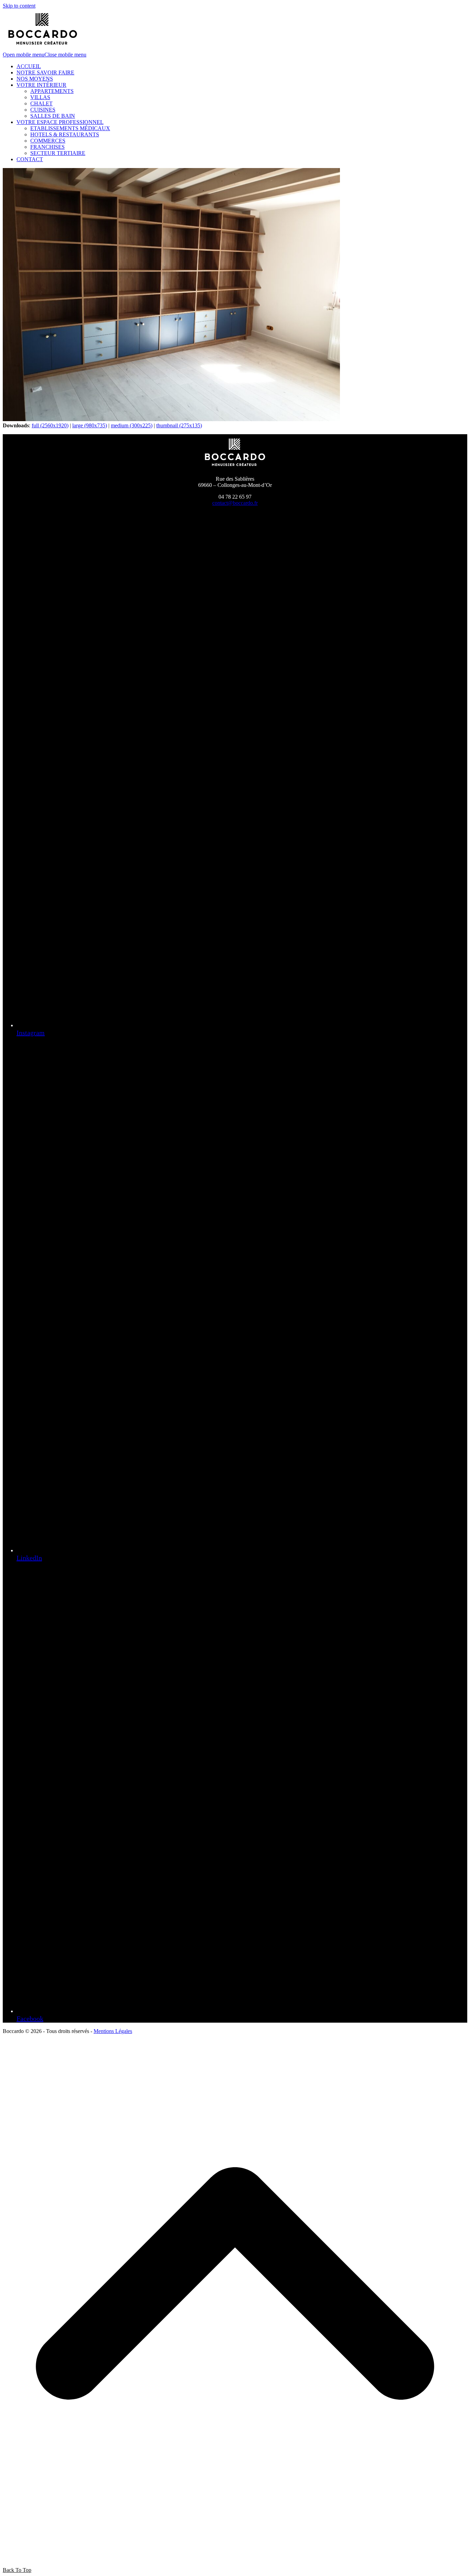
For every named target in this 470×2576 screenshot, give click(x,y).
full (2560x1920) (50, 425)
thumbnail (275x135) (179, 425)
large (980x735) (90, 425)
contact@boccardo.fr (235, 503)
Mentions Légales (113, 2031)
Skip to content (19, 6)
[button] (45, 55)
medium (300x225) (132, 425)
